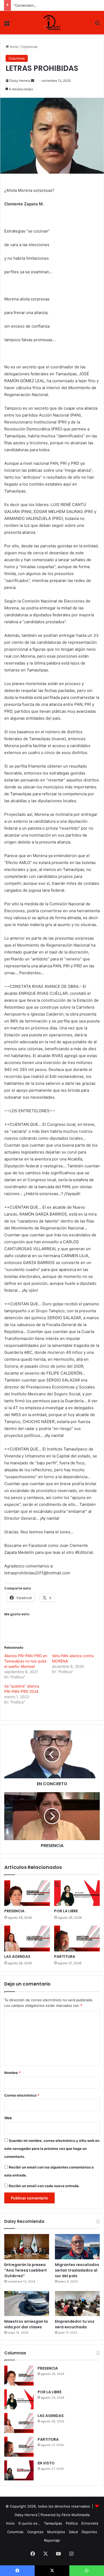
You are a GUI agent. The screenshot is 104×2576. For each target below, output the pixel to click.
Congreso (35, 2532)
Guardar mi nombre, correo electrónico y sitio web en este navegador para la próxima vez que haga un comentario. (52, 2149)
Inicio (14, 47)
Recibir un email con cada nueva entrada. (44, 2186)
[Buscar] (97, 25)
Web (8, 2118)
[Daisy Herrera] (52, 23)
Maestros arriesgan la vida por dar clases (26, 2324)
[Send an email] (33, 81)
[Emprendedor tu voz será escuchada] (77, 2304)
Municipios (56, 2532)
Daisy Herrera (20, 81)
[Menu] (7, 25)
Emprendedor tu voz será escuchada (75, 2324)
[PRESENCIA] (27, 1893)
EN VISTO (46, 2463)
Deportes (89, 2532)
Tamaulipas (53, 2523)
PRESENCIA (14, 1911)
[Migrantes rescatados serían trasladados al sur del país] (77, 2247)
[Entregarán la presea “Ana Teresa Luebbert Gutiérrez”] (27, 2247)
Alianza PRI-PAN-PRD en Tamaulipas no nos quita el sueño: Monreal (26, 1661)
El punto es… (29, 2523)
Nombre (12, 2073)
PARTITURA (65, 1957)
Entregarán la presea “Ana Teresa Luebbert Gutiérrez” (26, 2270)
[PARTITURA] (77, 1938)
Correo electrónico (22, 2095)
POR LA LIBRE (66, 1911)
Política (72, 2523)
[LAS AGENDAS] (27, 1938)
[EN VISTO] (19, 2470)
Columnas (29, 47)
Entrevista (90, 2523)
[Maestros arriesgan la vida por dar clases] (27, 2304)
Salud (73, 2532)
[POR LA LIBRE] (77, 1893)
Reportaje (52, 2540)
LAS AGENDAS (17, 1957)
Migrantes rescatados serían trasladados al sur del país (77, 2270)
